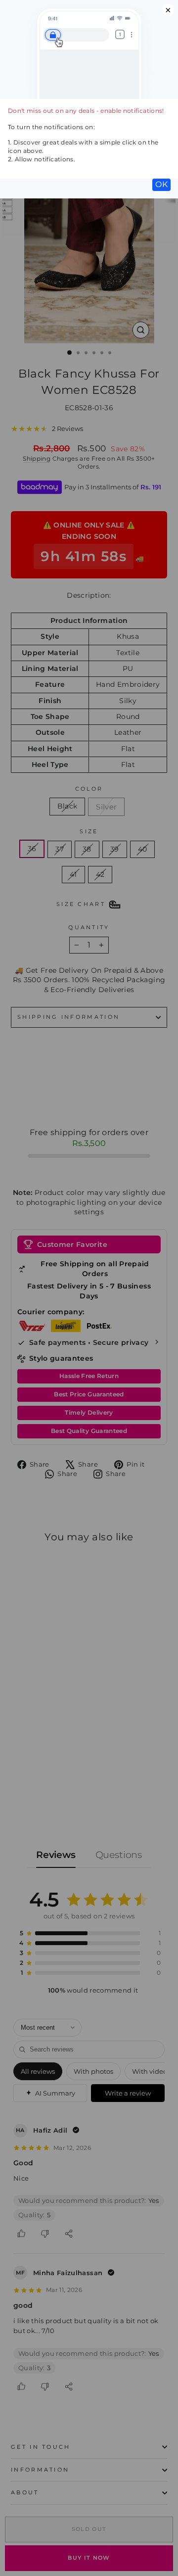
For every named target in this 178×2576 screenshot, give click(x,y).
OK (161, 184)
